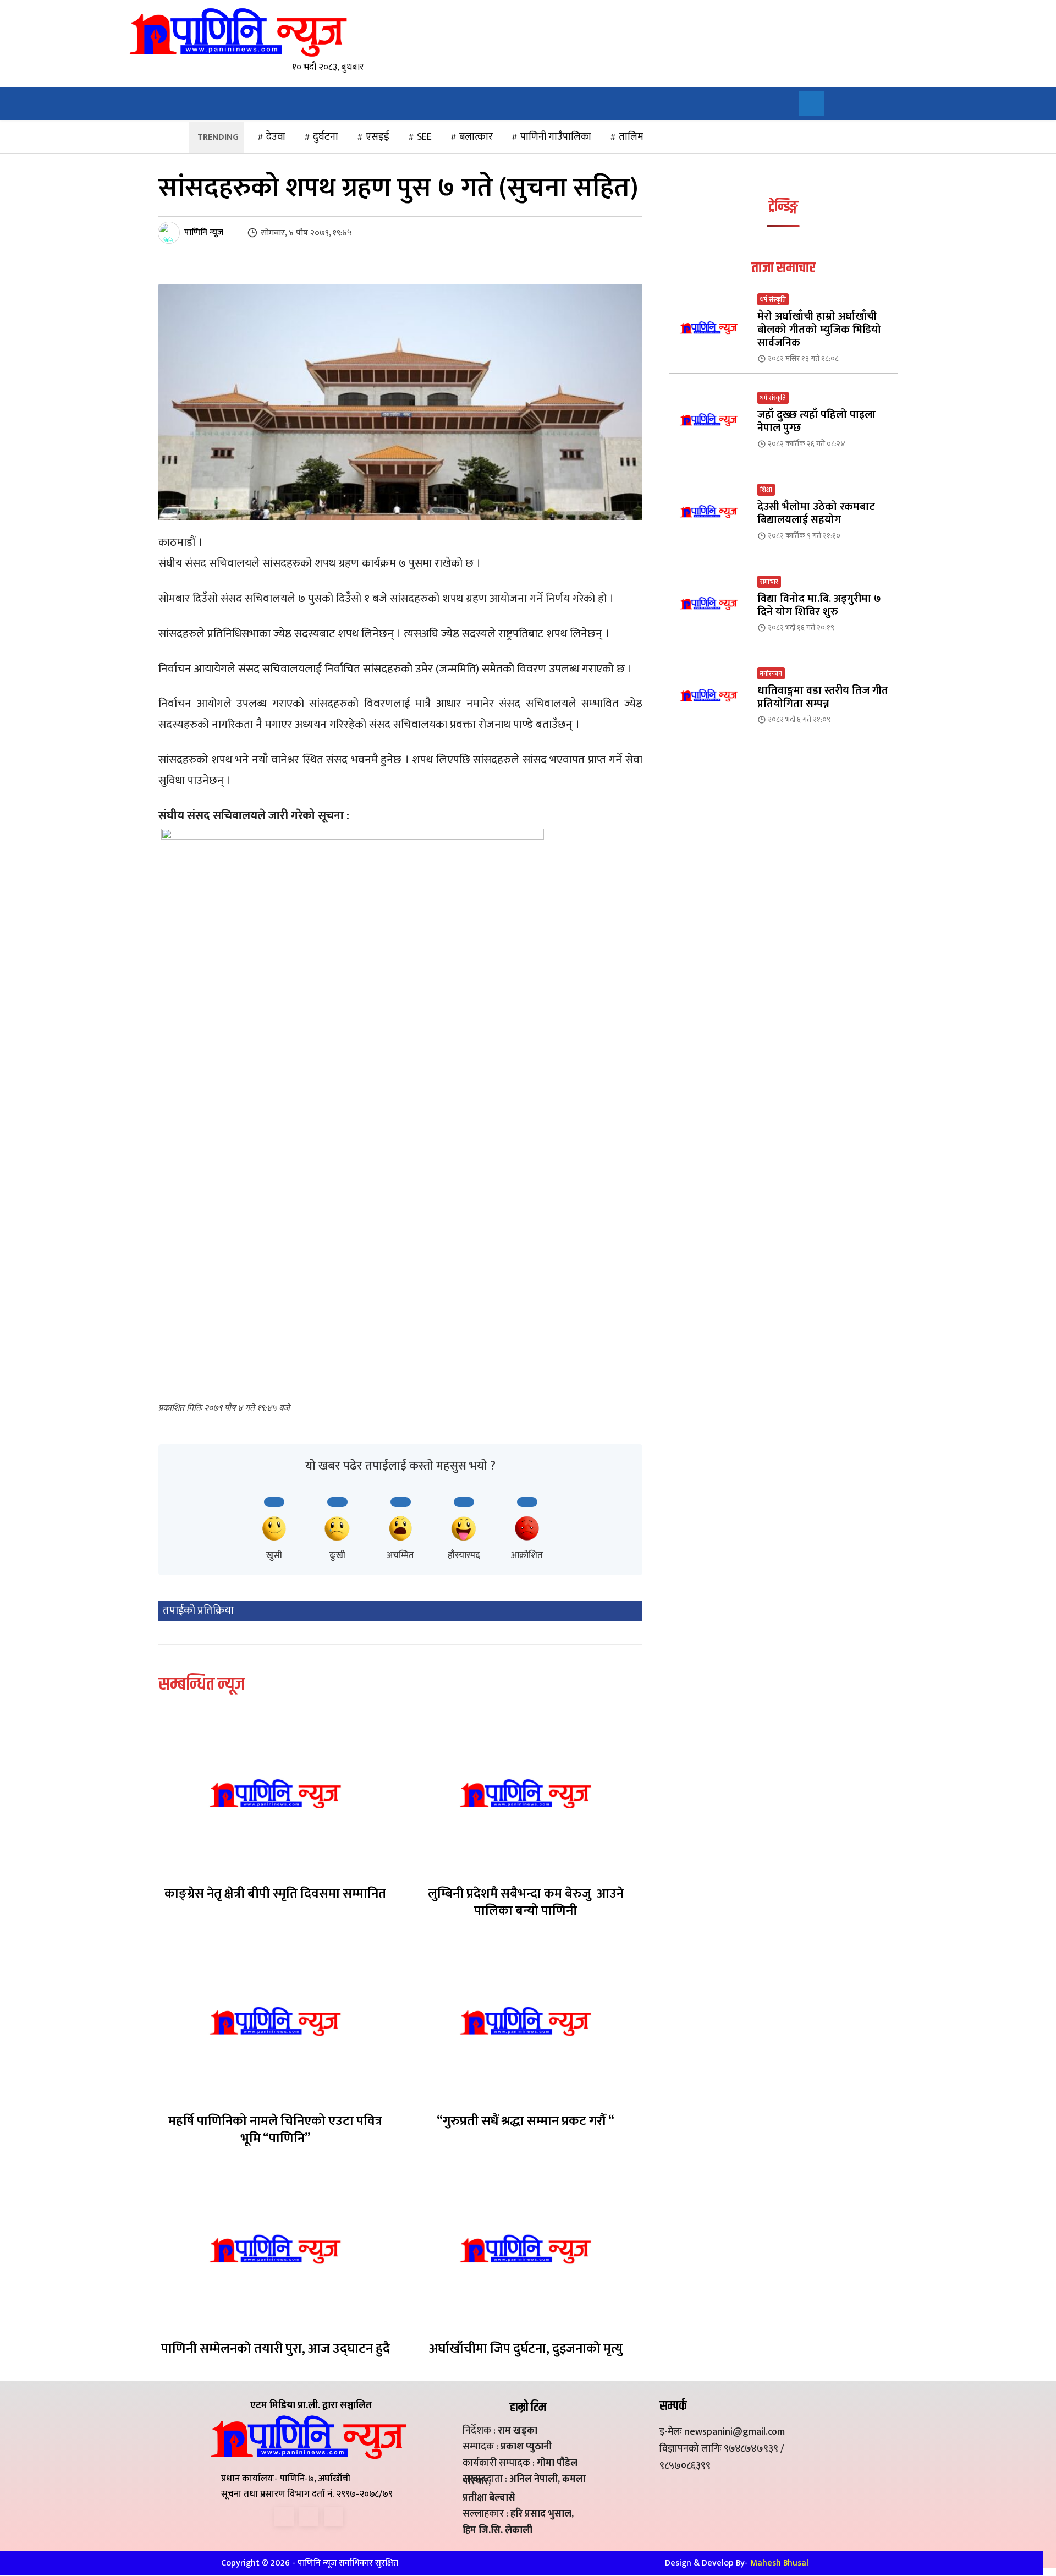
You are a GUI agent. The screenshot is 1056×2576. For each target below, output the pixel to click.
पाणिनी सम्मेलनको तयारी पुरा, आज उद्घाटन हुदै (276, 2349)
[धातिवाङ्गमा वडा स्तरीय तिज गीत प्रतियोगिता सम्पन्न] (709, 695)
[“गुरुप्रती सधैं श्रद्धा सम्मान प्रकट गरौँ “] (526, 2021)
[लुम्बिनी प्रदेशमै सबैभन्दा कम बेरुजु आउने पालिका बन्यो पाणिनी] (526, 1794)
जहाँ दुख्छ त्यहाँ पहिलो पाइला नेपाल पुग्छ (816, 421)
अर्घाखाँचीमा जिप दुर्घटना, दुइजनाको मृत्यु (526, 2349)
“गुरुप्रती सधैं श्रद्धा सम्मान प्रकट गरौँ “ (526, 2121)
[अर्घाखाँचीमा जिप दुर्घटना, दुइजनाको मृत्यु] (526, 2249)
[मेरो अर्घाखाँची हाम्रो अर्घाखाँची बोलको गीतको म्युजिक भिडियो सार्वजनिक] (709, 328)
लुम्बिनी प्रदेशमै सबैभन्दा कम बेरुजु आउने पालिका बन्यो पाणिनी (526, 1902)
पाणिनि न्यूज (204, 233)
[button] (811, 103)
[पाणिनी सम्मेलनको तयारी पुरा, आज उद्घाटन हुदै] (275, 2249)
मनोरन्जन (771, 673)
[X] (309, 2517)
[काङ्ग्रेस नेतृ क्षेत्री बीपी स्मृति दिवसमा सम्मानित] (275, 1794)
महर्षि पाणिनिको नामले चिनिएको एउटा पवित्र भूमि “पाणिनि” (275, 2130)
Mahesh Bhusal (779, 2563)
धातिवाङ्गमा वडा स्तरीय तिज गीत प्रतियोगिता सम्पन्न (823, 697)
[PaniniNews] (238, 32)
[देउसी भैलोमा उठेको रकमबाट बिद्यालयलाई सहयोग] (709, 511)
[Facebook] (284, 2517)
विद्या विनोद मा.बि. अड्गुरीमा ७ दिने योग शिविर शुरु (819, 605)
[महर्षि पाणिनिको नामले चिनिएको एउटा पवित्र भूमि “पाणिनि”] (275, 2021)
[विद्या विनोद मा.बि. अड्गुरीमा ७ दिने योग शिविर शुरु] (709, 603)
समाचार (769, 582)
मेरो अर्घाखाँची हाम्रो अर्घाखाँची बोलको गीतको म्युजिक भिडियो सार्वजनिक (819, 330)
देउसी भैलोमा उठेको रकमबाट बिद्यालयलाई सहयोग (816, 513)
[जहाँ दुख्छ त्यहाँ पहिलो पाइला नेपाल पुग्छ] (709, 420)
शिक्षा (766, 490)
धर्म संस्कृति (773, 299)
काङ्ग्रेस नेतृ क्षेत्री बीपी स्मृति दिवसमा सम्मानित (275, 1894)
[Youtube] (334, 2517)
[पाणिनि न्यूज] (170, 233)
